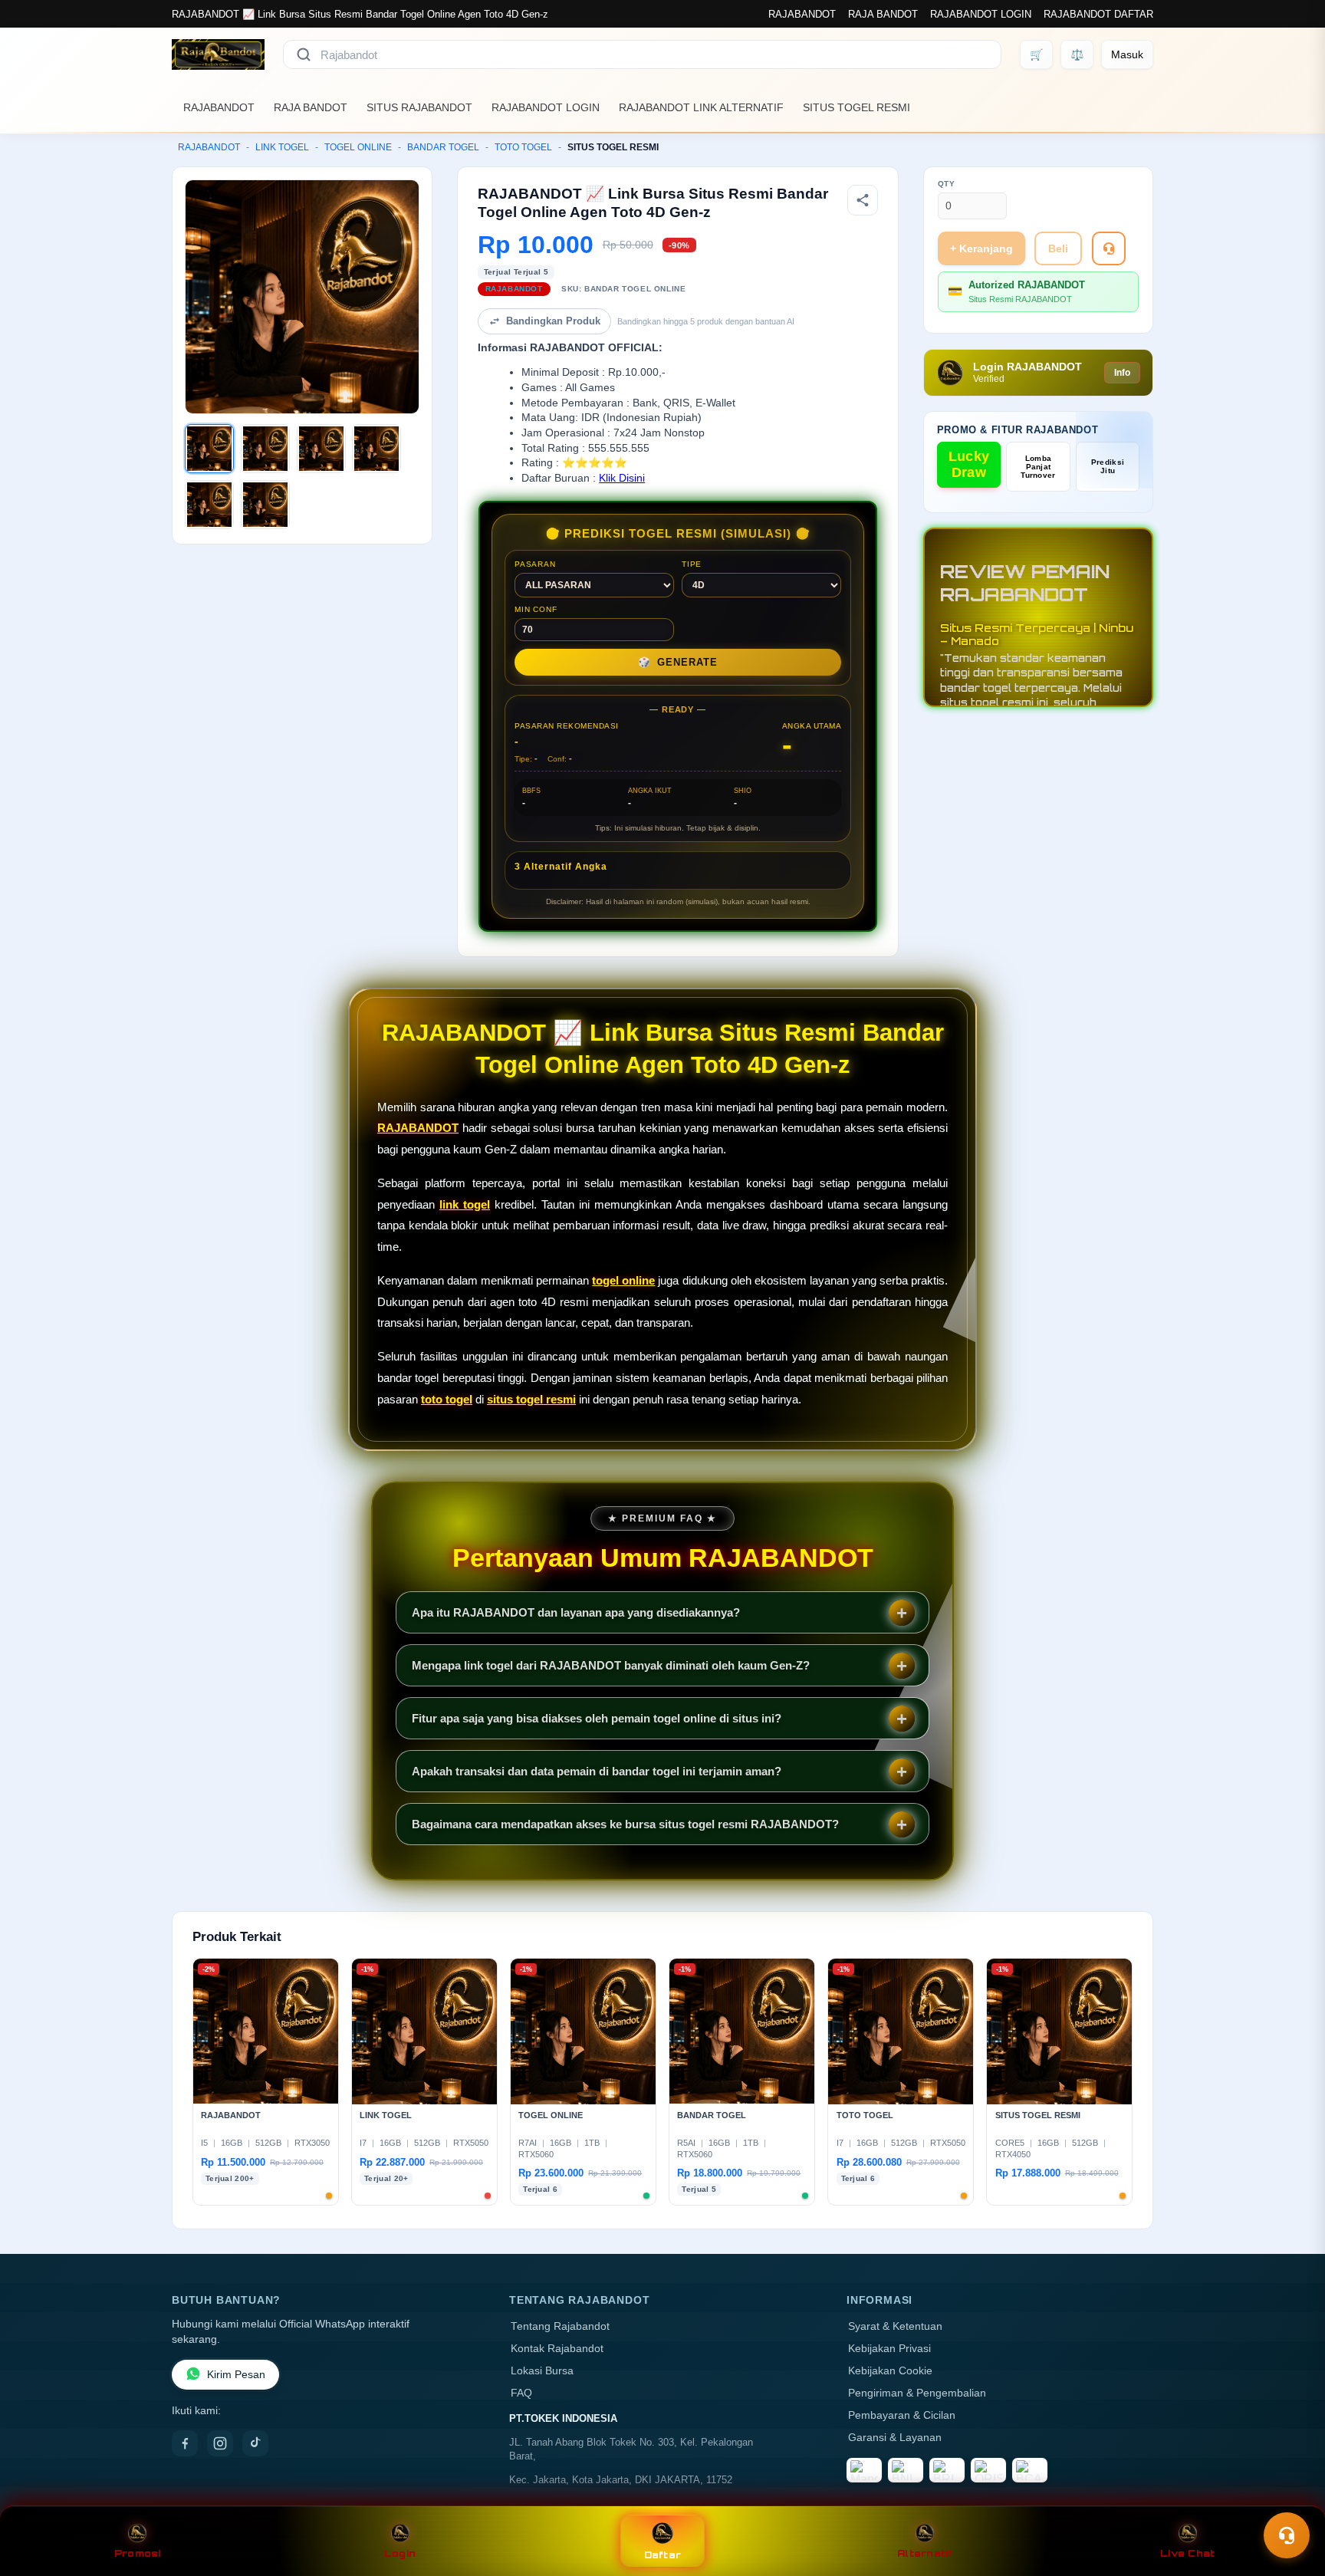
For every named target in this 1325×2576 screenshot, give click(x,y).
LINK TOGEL (282, 147)
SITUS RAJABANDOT (419, 107)
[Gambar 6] (265, 505)
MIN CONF (536, 609)
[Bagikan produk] (863, 200)
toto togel (447, 1399)
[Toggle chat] (1287, 2535)
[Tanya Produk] (1109, 248)
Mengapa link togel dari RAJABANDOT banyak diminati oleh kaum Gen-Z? (611, 1665)
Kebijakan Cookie (890, 2371)
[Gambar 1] (209, 449)
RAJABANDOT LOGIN (981, 14)
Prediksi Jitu (1108, 466)
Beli (1058, 248)
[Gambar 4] (376, 449)
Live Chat (1187, 2553)
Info (1122, 373)
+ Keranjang (981, 248)
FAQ (521, 2393)
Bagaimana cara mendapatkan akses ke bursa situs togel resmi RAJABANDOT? (625, 1824)
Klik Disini (622, 478)
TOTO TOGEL (523, 147)
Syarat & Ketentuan (895, 2326)
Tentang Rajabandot (560, 2326)
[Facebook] (185, 2443)
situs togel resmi (531, 1399)
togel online (623, 1280)
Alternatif (925, 2553)
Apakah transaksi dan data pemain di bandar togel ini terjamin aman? (597, 1771)
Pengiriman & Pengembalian (917, 2393)
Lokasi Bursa (542, 2371)
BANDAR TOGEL (443, 147)
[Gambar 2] (265, 449)
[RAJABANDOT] (218, 54)
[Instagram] (220, 2443)
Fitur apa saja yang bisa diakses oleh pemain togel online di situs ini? (597, 1718)
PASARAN (535, 564)
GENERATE (678, 662)
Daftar (663, 2555)
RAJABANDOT (802, 14)
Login (400, 2553)
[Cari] (304, 54)
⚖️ (1077, 54)
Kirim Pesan (236, 2375)
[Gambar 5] (209, 505)
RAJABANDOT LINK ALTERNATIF (701, 107)
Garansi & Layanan (895, 2438)
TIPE (692, 564)
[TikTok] (255, 2443)
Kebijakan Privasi (889, 2349)
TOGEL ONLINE (358, 147)
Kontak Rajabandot (557, 2349)
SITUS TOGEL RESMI (856, 107)
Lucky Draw (969, 464)
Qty (947, 184)
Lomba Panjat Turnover (1038, 467)
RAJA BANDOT (883, 14)
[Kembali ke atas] (1291, 2498)
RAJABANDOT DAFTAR (1098, 14)
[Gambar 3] (321, 449)
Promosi (138, 2553)
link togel (465, 1204)
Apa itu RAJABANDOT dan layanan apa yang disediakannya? (576, 1612)
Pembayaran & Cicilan (902, 2415)
